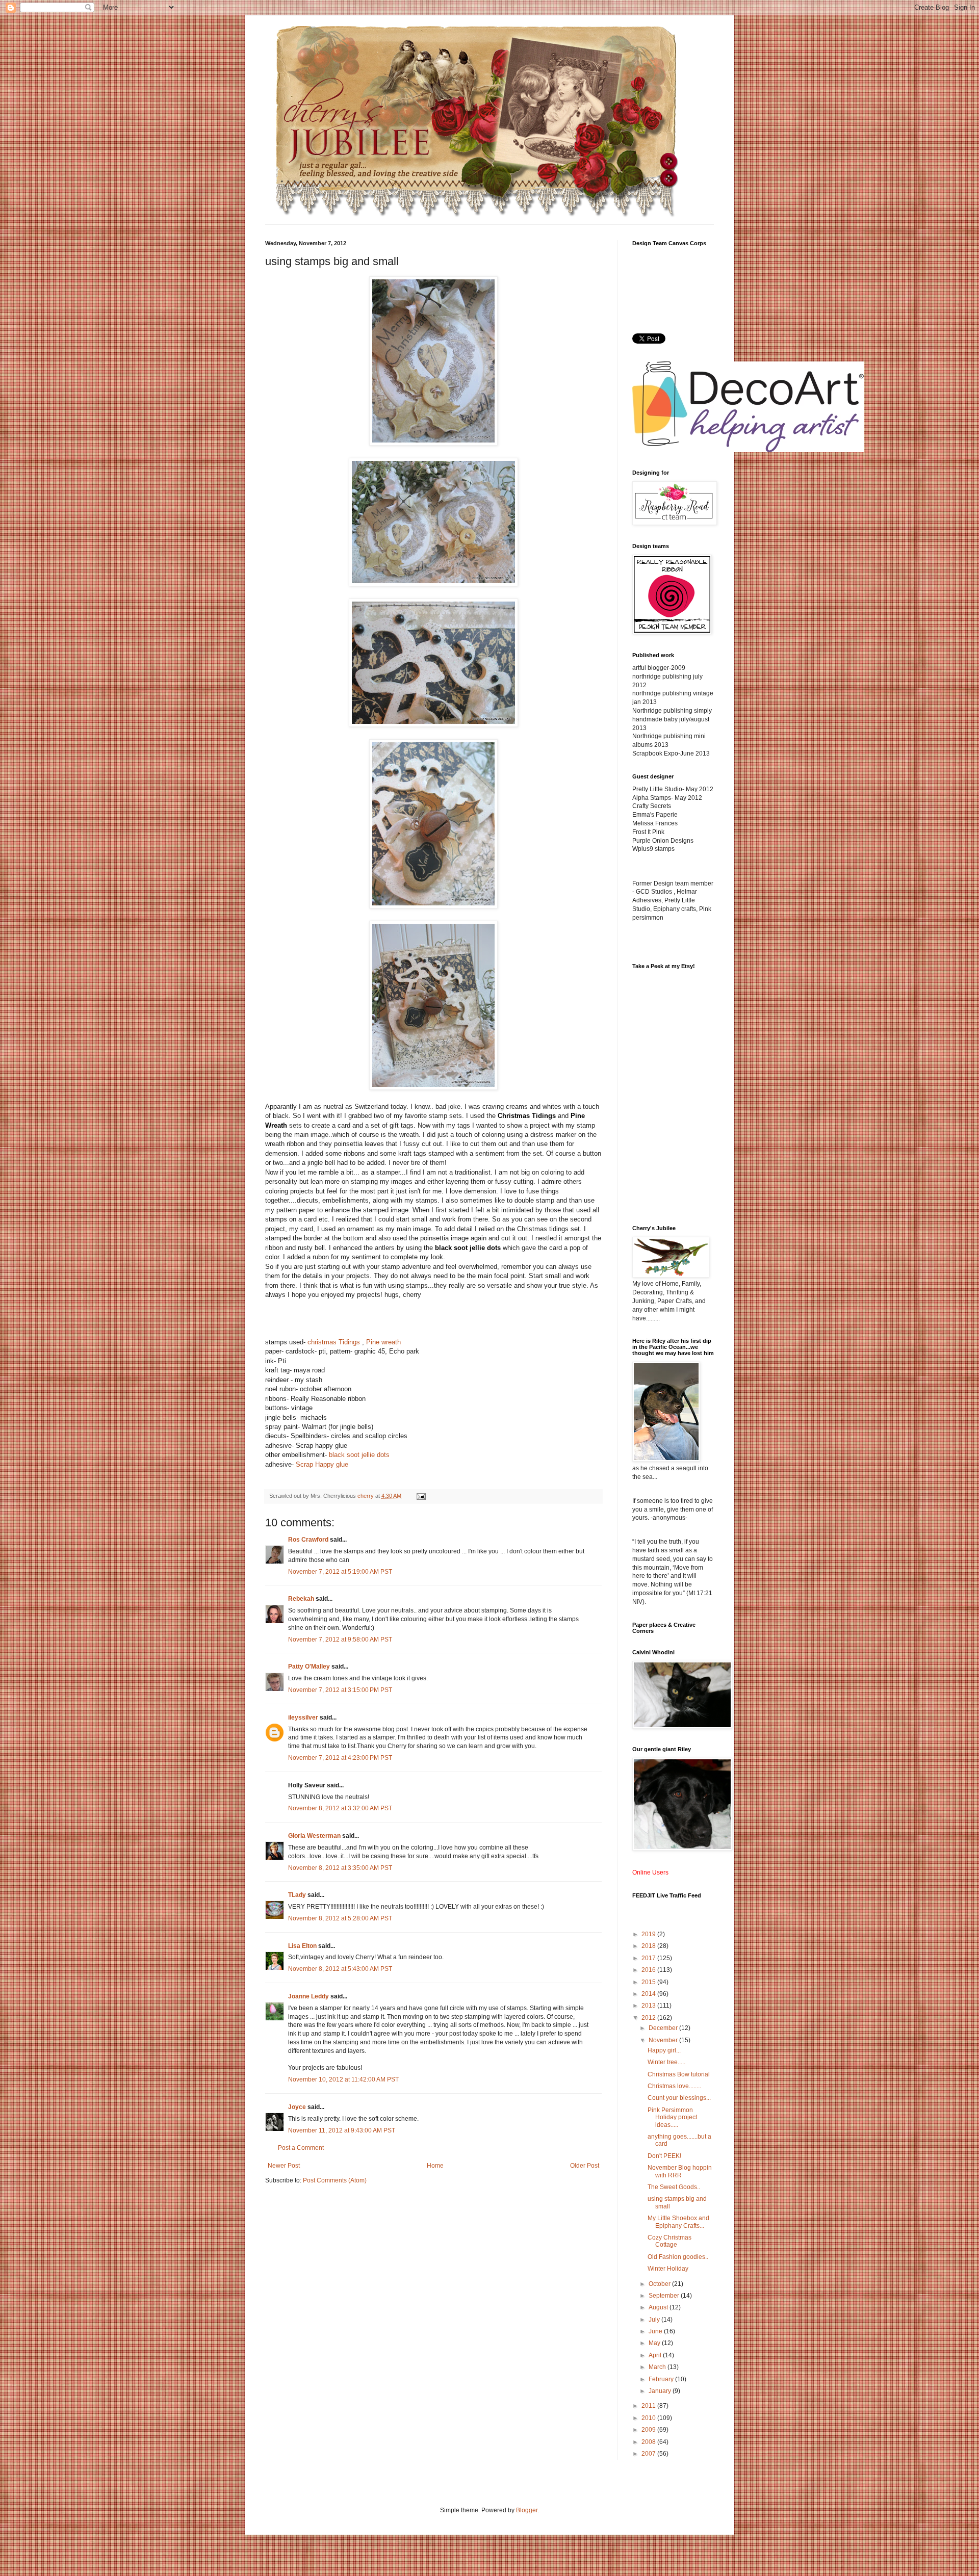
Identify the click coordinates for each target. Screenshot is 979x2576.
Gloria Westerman (314, 1836)
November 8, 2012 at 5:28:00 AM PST (340, 1918)
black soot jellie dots (359, 1455)
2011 (649, 2406)
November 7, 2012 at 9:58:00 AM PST (340, 1640)
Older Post (585, 2166)
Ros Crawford (308, 1540)
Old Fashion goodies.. (678, 2257)
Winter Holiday (668, 2269)
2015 (649, 1982)
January (661, 2391)
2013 (649, 2006)
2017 (649, 1958)
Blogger (527, 2510)
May (655, 2343)
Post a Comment (301, 2148)
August (659, 2307)
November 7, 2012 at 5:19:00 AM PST (340, 1572)
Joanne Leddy (308, 1996)
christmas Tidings (334, 1342)
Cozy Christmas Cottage (669, 2241)
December (664, 2028)
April (656, 2355)
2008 (649, 2442)
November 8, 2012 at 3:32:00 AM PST (340, 1808)
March (658, 2367)
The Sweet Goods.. (674, 2187)
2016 (649, 1970)
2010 (649, 2418)
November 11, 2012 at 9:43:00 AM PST (342, 2130)
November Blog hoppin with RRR (680, 2171)
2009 (649, 2430)
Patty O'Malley (309, 1667)
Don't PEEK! (664, 2156)
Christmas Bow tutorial (679, 2074)
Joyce (297, 2107)
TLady (297, 1895)
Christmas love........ (674, 2086)
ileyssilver (303, 1718)
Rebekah (301, 1599)
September (665, 2296)
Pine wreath (383, 1342)
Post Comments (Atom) (335, 2180)
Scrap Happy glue (322, 1464)
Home (435, 2166)
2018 (649, 1946)
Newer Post (284, 2166)
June (656, 2331)
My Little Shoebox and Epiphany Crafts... (678, 2222)
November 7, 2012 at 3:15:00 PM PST (340, 1690)
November (664, 2040)
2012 (649, 2018)
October (660, 2284)
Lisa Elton (302, 1946)
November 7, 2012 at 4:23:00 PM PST (340, 1758)
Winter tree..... (666, 2062)
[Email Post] (421, 1496)
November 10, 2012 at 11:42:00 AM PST (343, 2079)
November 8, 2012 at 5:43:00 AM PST (340, 1969)
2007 (649, 2454)
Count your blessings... (679, 2098)
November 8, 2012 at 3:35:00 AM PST (340, 1868)
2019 (649, 1934)
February (662, 2379)
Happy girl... (664, 2050)
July (655, 2320)
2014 (649, 1994)
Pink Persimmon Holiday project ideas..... (672, 2117)
